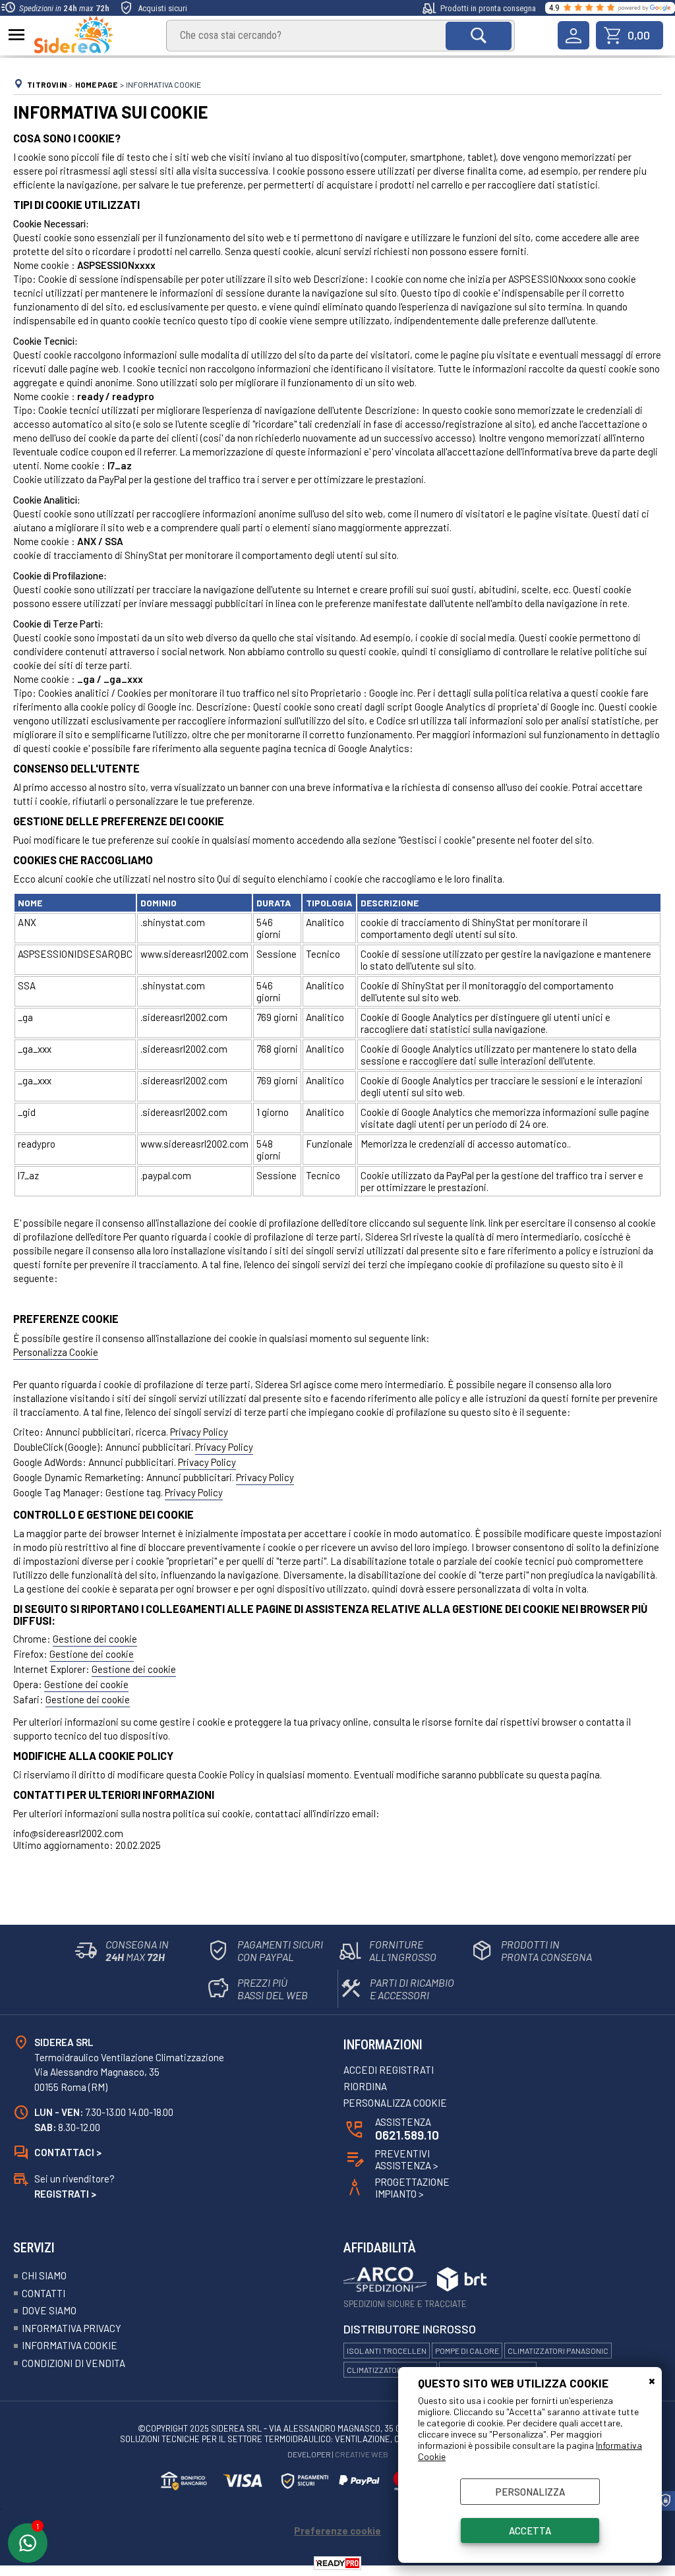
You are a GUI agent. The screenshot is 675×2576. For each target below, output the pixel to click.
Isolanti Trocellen (387, 2351)
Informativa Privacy (72, 2328)
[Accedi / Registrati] (573, 35)
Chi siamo (44, 2275)
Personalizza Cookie (56, 1352)
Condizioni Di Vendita (73, 2363)
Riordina (365, 2086)
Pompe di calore (467, 2351)
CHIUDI (652, 2380)
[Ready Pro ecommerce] (337, 2563)
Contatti (44, 2293)
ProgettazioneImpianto (412, 2188)
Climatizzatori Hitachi (390, 2370)
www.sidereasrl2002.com (194, 954)
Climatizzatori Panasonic (558, 2351)
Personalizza (530, 2492)
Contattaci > (68, 2152)
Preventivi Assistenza (407, 2159)
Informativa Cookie (70, 2345)
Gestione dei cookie (95, 1639)
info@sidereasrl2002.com (68, 1833)
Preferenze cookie (337, 2531)
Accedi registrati (389, 2070)
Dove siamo (49, 2310)
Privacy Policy (199, 1432)
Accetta (530, 2531)
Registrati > (65, 2194)
